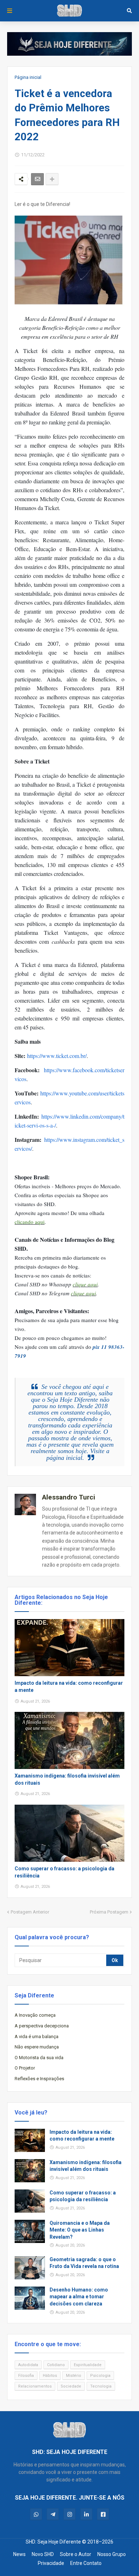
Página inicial (28, 77)
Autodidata (28, 2365)
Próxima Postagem (109, 1912)
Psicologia (100, 2376)
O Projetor (25, 2068)
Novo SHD (43, 2554)
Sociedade (71, 2386)
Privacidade (51, 2563)
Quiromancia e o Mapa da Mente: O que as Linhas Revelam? (80, 2230)
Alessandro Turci (69, 1497)
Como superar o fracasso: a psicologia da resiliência (65, 1872)
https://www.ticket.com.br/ (56, 1056)
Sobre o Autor (76, 2554)
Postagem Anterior (30, 1912)
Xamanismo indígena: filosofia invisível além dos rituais (67, 1779)
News (19, 2554)
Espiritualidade (88, 2365)
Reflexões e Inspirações (39, 2079)
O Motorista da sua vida (39, 2058)
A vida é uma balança (37, 2036)
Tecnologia (101, 2386)
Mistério (74, 2376)
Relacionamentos (35, 2386)
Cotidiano (56, 2365)
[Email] (37, 179)
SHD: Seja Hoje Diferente (53, 2542)
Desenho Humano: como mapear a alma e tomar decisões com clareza (79, 2297)
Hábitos (50, 2376)
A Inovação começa (35, 2015)
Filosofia (26, 2376)
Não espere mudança (37, 2047)
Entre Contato (86, 2563)
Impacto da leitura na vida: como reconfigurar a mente (69, 1687)
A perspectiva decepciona (42, 2026)
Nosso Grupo (112, 2554)
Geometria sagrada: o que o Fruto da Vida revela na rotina (84, 2263)
